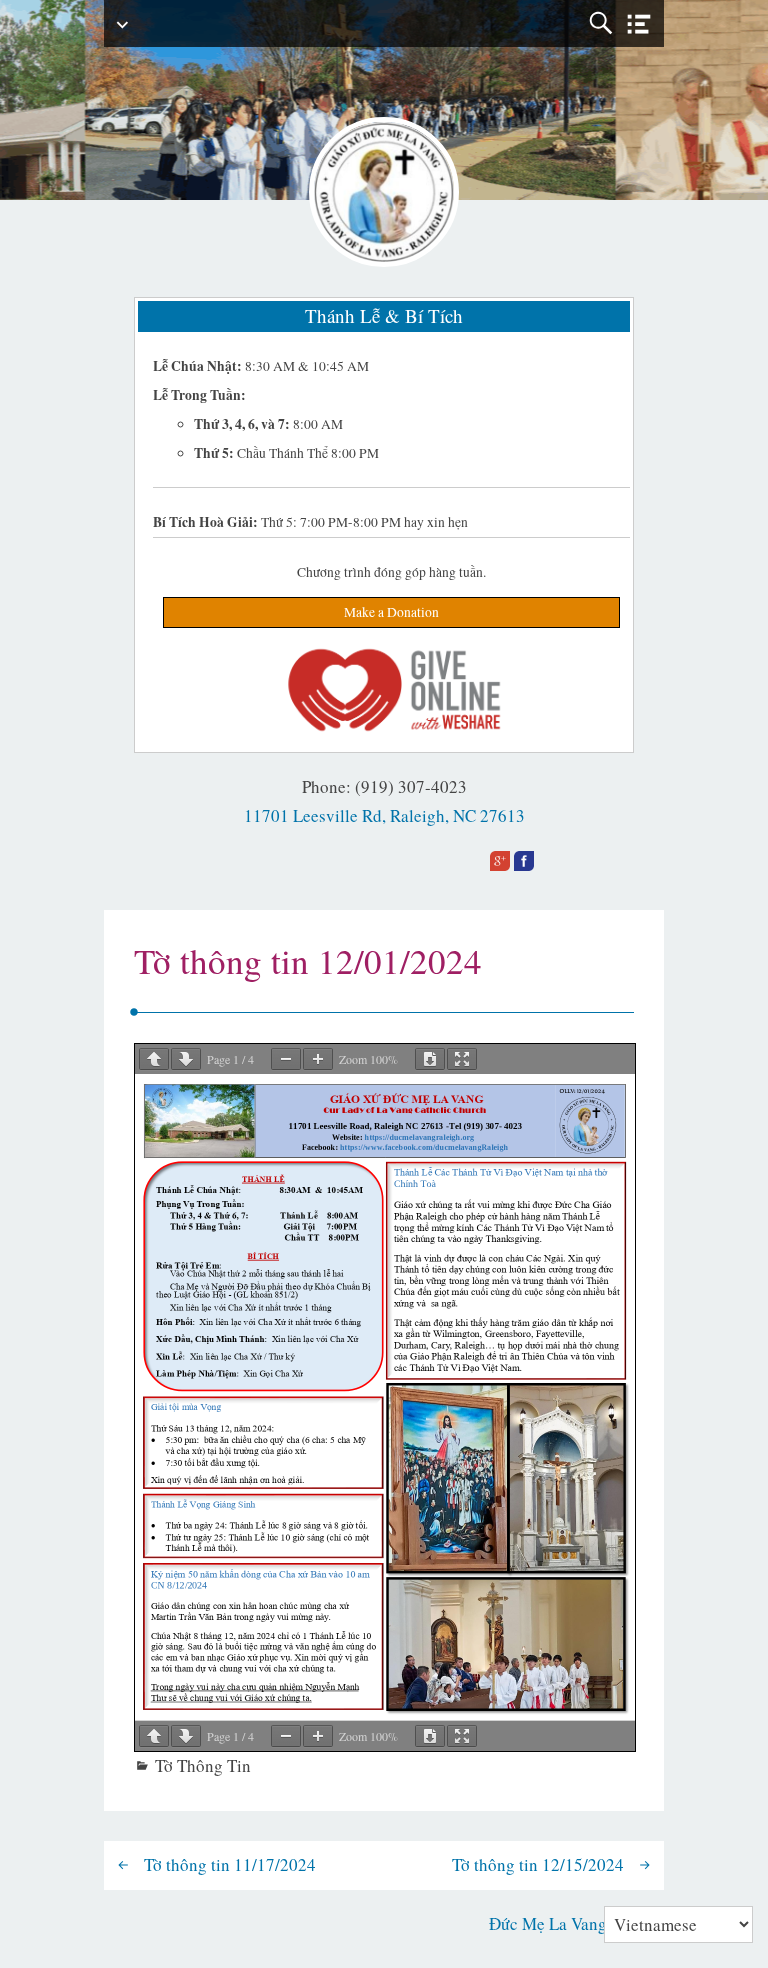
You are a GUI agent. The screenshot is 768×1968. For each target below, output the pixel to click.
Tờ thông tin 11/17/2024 (230, 1864)
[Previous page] (154, 1059)
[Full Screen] (462, 1059)
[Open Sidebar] (639, 24)
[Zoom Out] (286, 1059)
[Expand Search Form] (600, 23)
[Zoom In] (318, 1059)
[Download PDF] (430, 1059)
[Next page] (186, 1059)
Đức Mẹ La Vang (548, 1923)
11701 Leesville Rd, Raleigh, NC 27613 (384, 815)
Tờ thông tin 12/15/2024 (538, 1864)
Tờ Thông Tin (203, 1765)
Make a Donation (391, 612)
